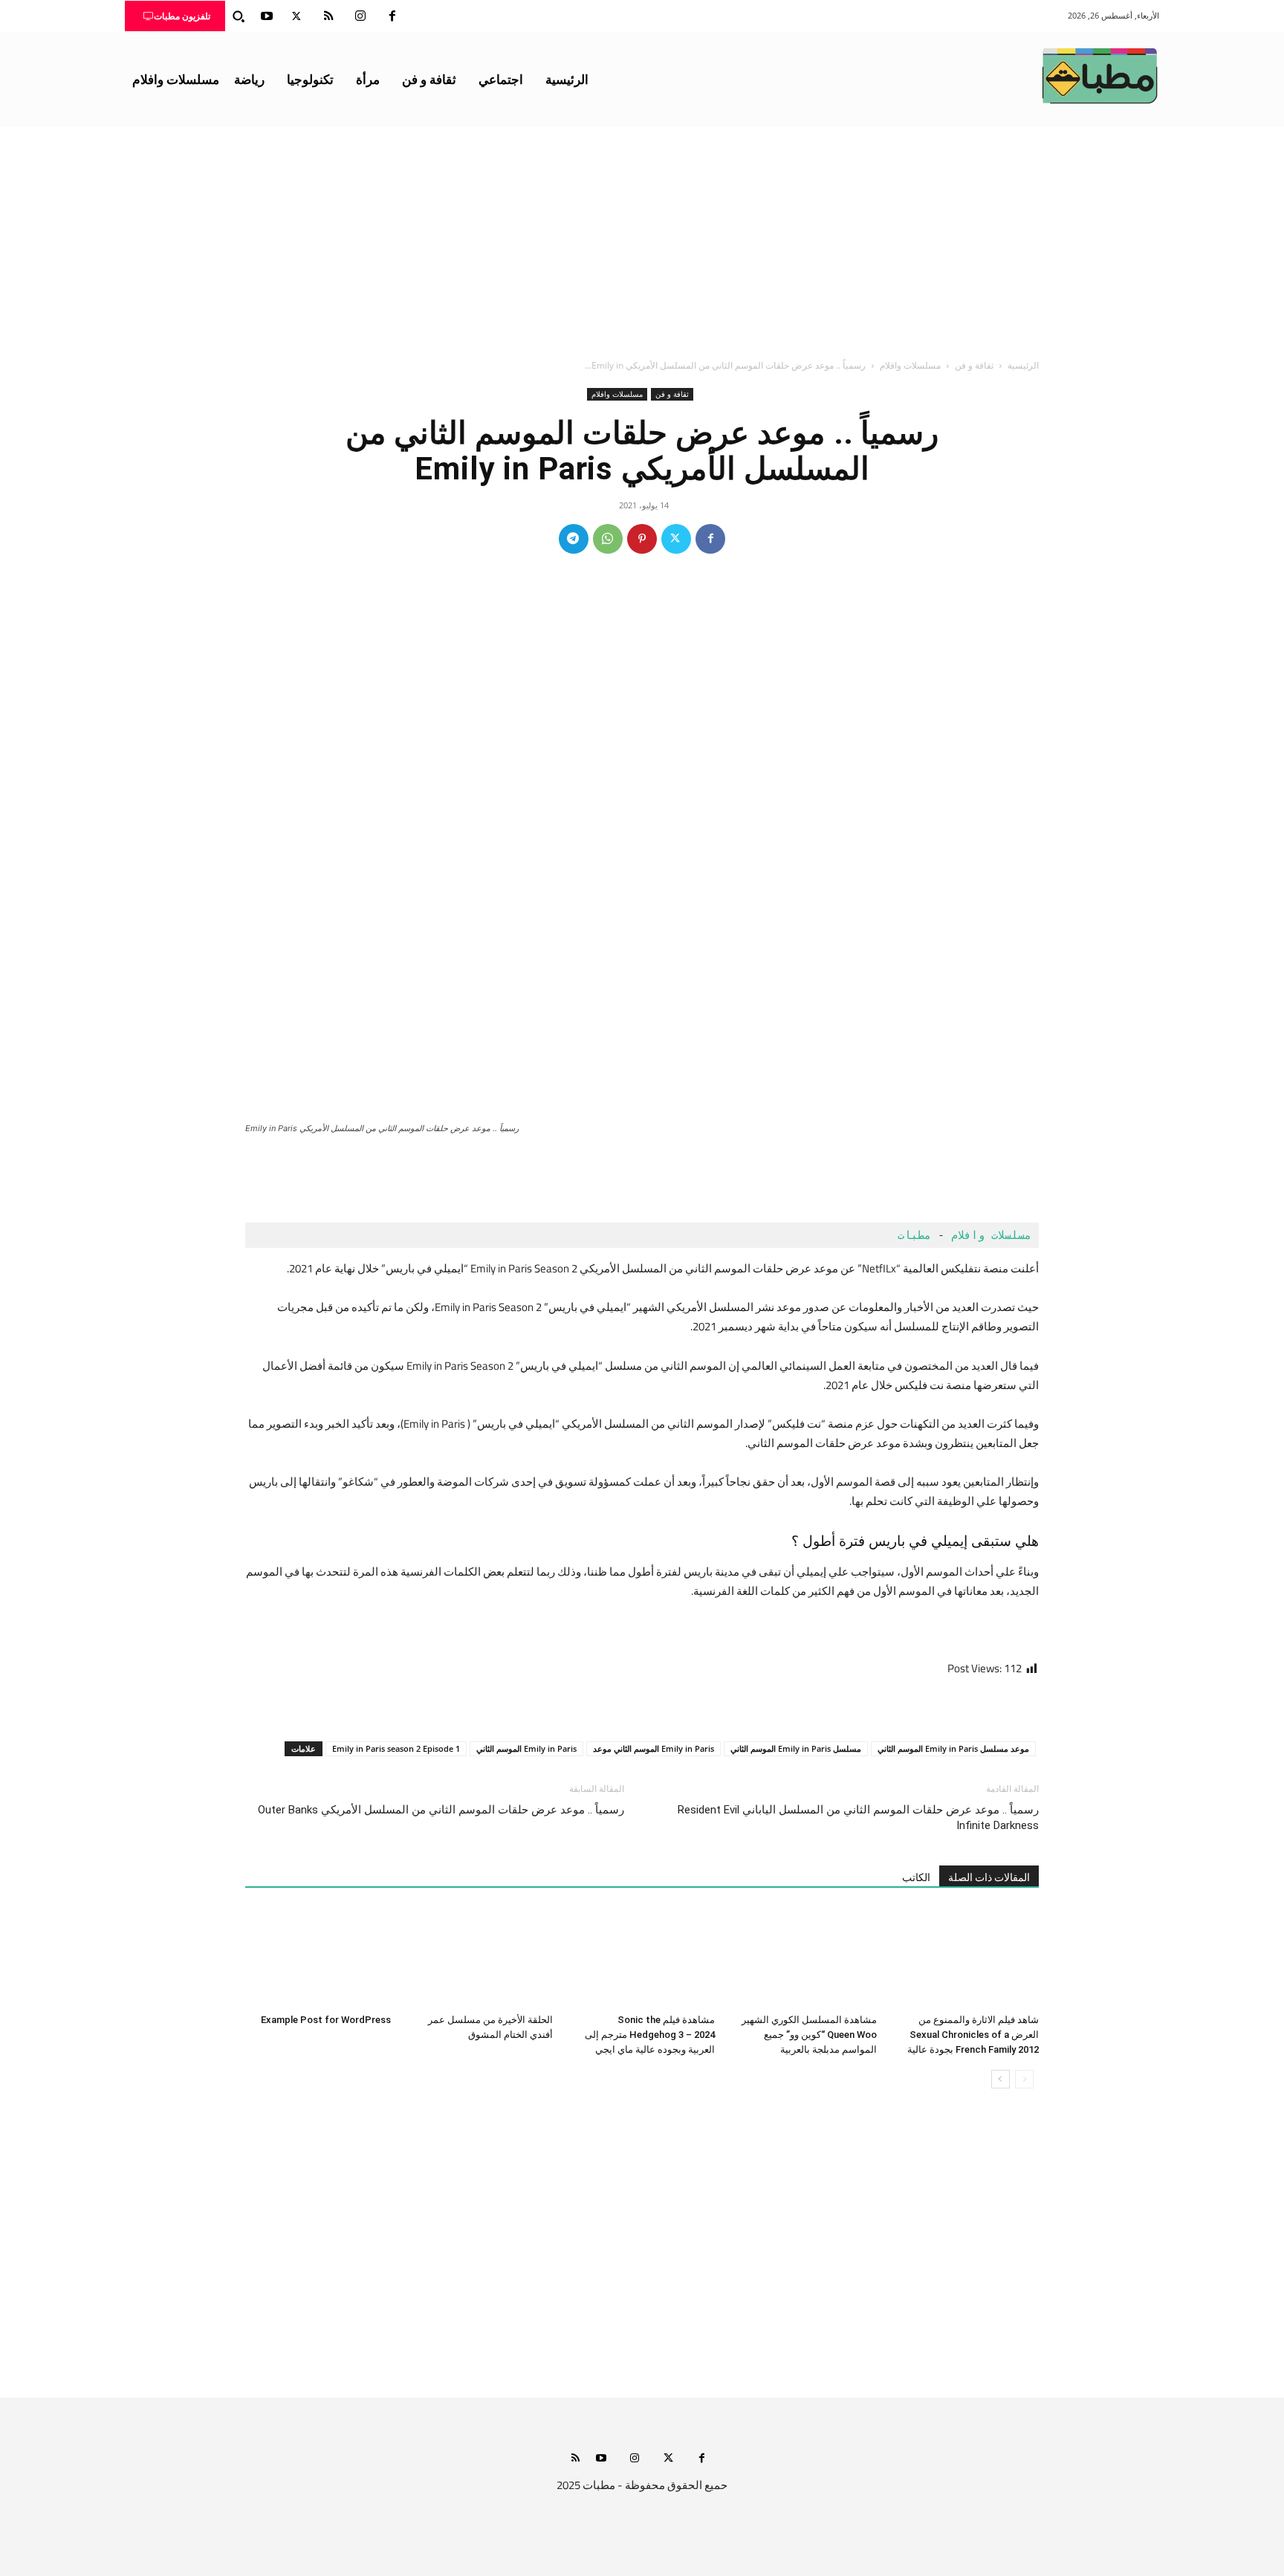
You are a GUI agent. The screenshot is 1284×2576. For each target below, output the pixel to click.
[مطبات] (1100, 76)
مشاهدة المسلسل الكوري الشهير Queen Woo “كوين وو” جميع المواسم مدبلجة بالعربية (809, 2035)
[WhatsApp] (608, 539)
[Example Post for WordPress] (318, 1958)
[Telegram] (574, 539)
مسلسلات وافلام (910, 365)
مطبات (911, 1235)
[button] (239, 16)
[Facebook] (392, 16)
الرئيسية (1023, 365)
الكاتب (916, 1877)
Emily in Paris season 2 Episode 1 (396, 1748)
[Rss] (575, 2459)
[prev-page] (1024, 2079)
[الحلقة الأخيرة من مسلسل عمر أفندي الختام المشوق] (480, 1958)
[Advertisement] (642, 239)
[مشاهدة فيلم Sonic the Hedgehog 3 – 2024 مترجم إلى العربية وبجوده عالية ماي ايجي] (642, 1958)
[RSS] (328, 16)
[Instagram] (360, 16)
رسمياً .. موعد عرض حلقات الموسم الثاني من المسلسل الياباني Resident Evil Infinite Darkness (858, 1818)
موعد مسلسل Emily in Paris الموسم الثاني (953, 1748)
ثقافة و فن (974, 365)
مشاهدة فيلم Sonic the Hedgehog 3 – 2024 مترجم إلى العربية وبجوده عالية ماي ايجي (650, 2035)
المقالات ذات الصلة (989, 1877)
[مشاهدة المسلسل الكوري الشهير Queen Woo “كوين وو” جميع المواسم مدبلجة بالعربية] (804, 1958)
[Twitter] (296, 16)
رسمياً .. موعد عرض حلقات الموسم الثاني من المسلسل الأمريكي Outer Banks (441, 1810)
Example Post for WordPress (326, 2020)
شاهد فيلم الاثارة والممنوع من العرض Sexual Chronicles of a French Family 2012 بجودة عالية (973, 2035)
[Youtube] (267, 16)
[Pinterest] (642, 539)
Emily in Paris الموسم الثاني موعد (654, 1748)
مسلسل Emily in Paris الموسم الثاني (796, 1748)
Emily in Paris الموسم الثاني (526, 1748)
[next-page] (1001, 2079)
